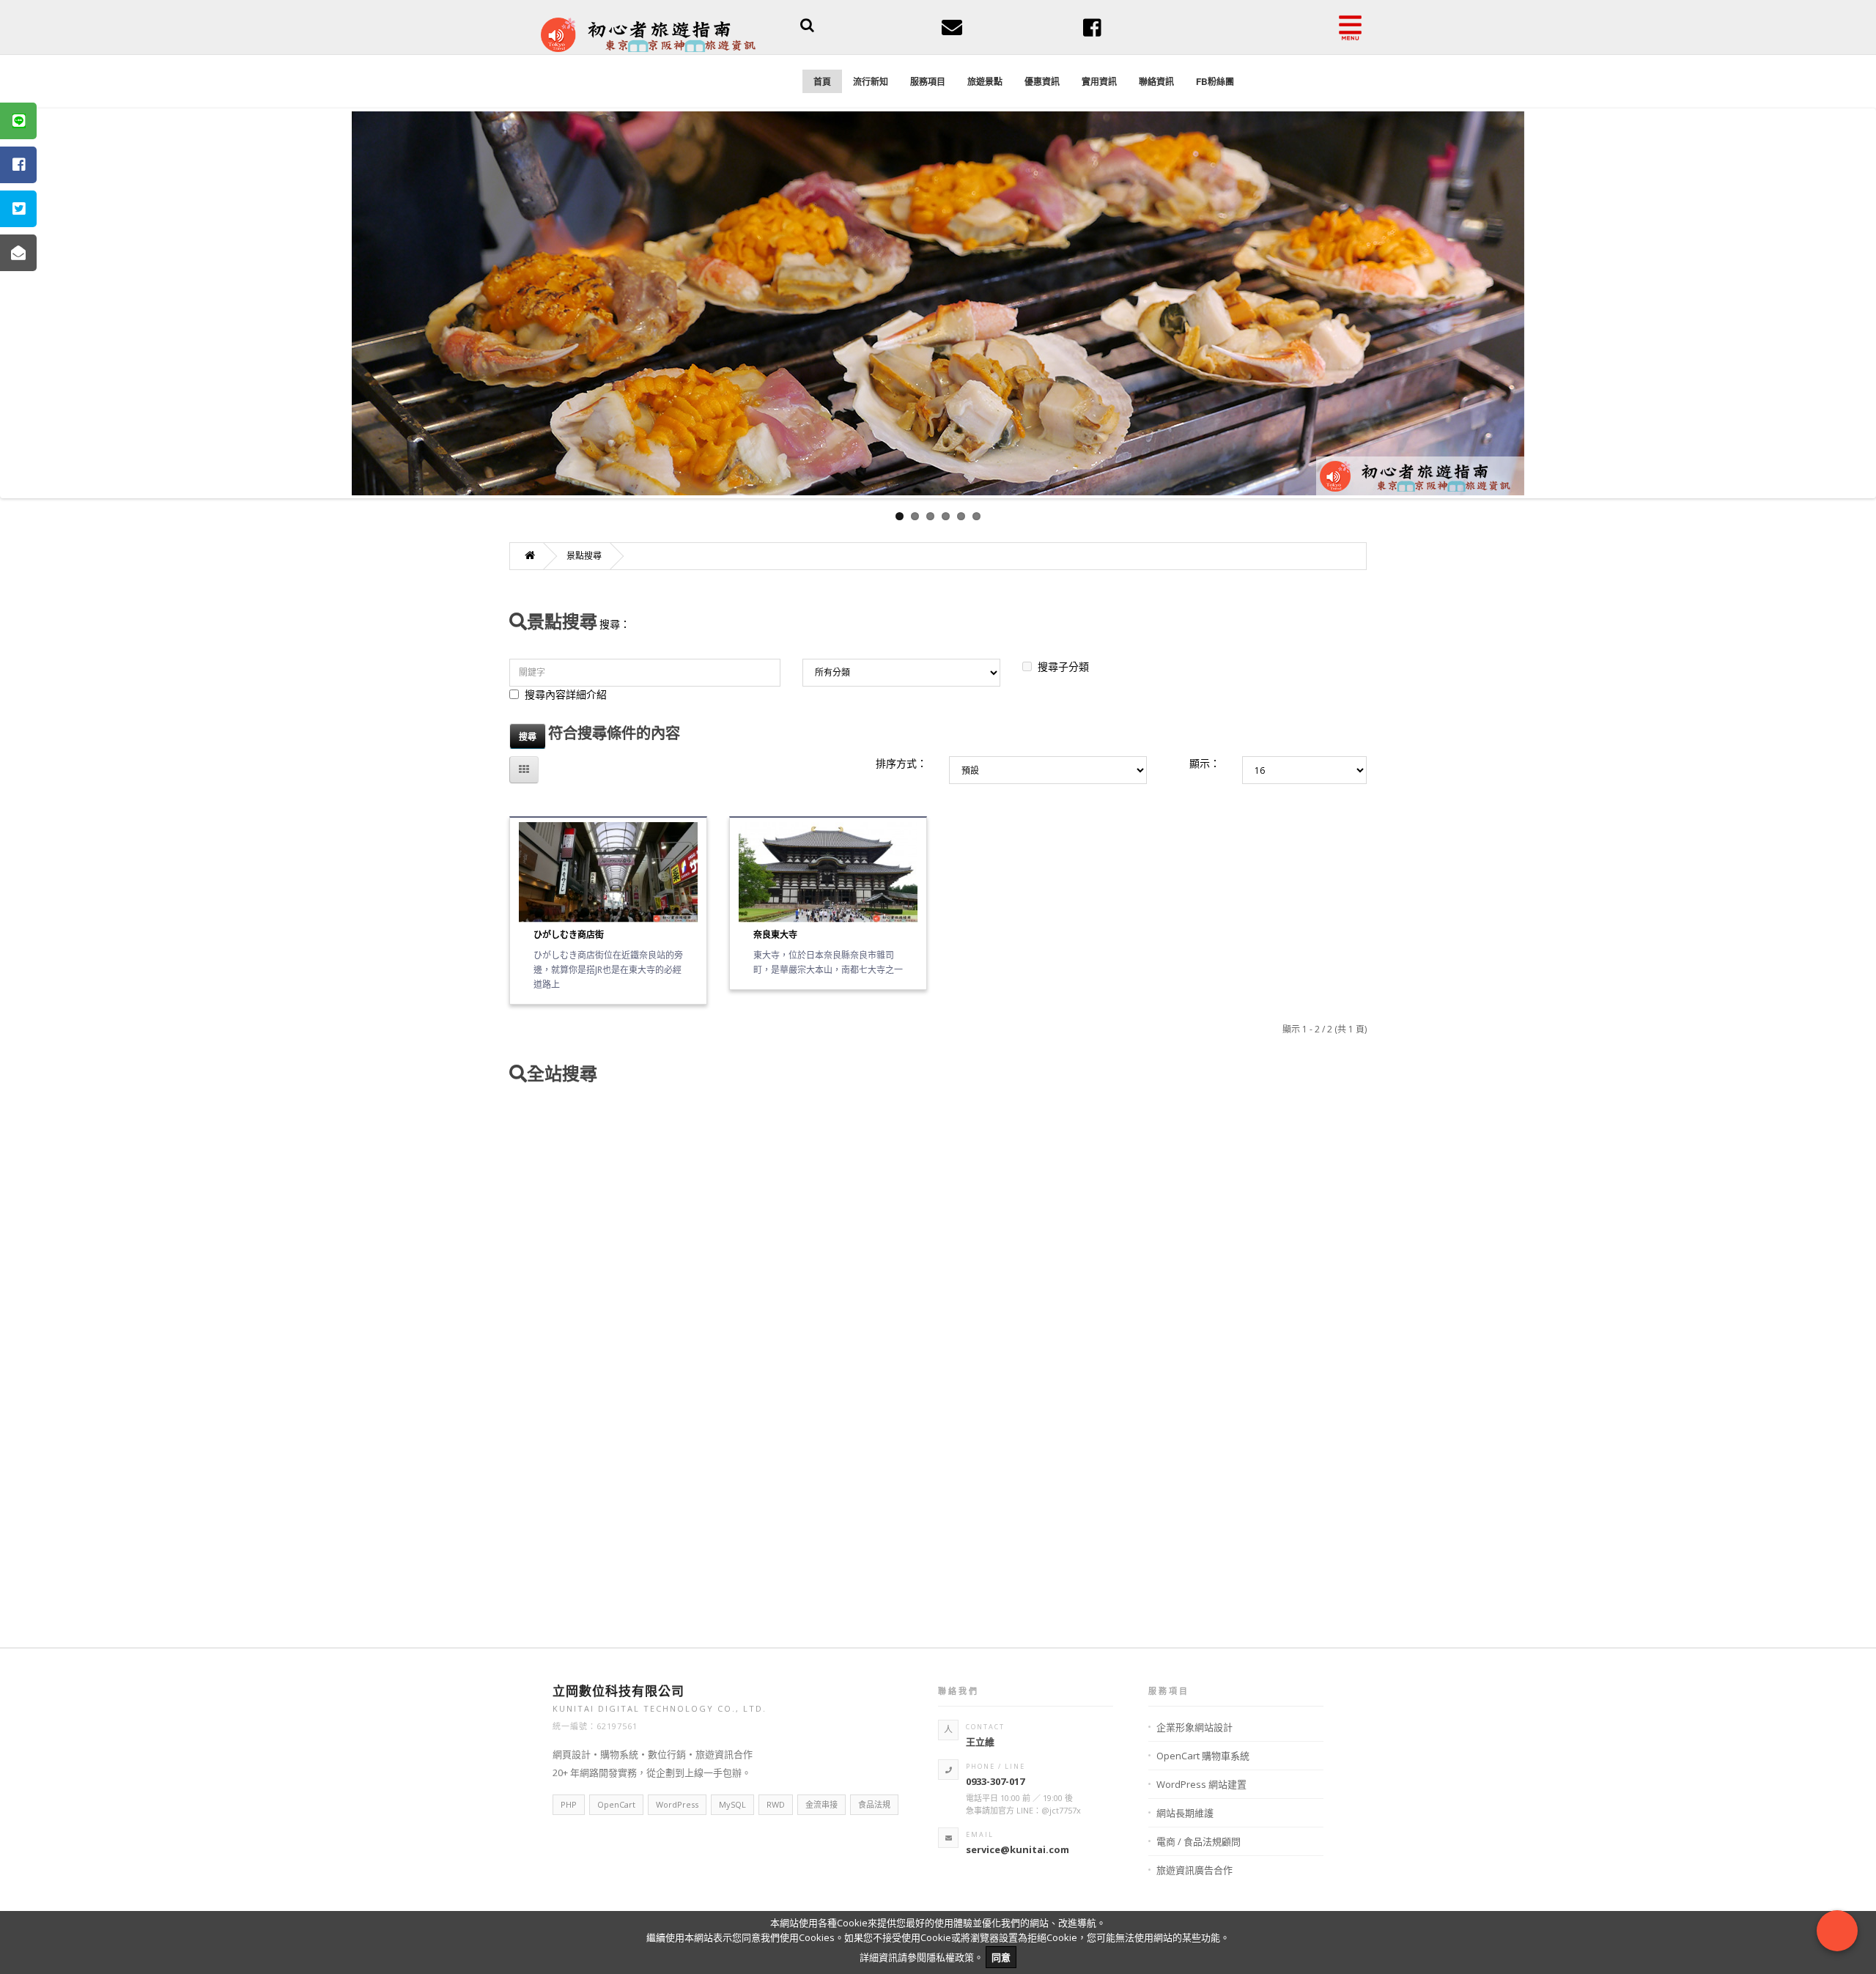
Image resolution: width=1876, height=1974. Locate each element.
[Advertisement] (938, 1361)
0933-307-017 (995, 1781)
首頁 (822, 81)
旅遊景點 (985, 81)
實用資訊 (1099, 81)
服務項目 (928, 81)
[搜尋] (807, 27)
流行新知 (871, 81)
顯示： (1205, 763)
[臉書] (1092, 32)
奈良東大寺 (775, 935)
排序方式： (901, 763)
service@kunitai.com (1018, 1849)
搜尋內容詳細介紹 (566, 694)
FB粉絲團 (1215, 81)
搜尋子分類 (1063, 666)
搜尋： (615, 624)
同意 (1001, 1957)
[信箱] (952, 32)
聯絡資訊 (1156, 81)
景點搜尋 (584, 556)
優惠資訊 (1042, 81)
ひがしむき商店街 (569, 935)
